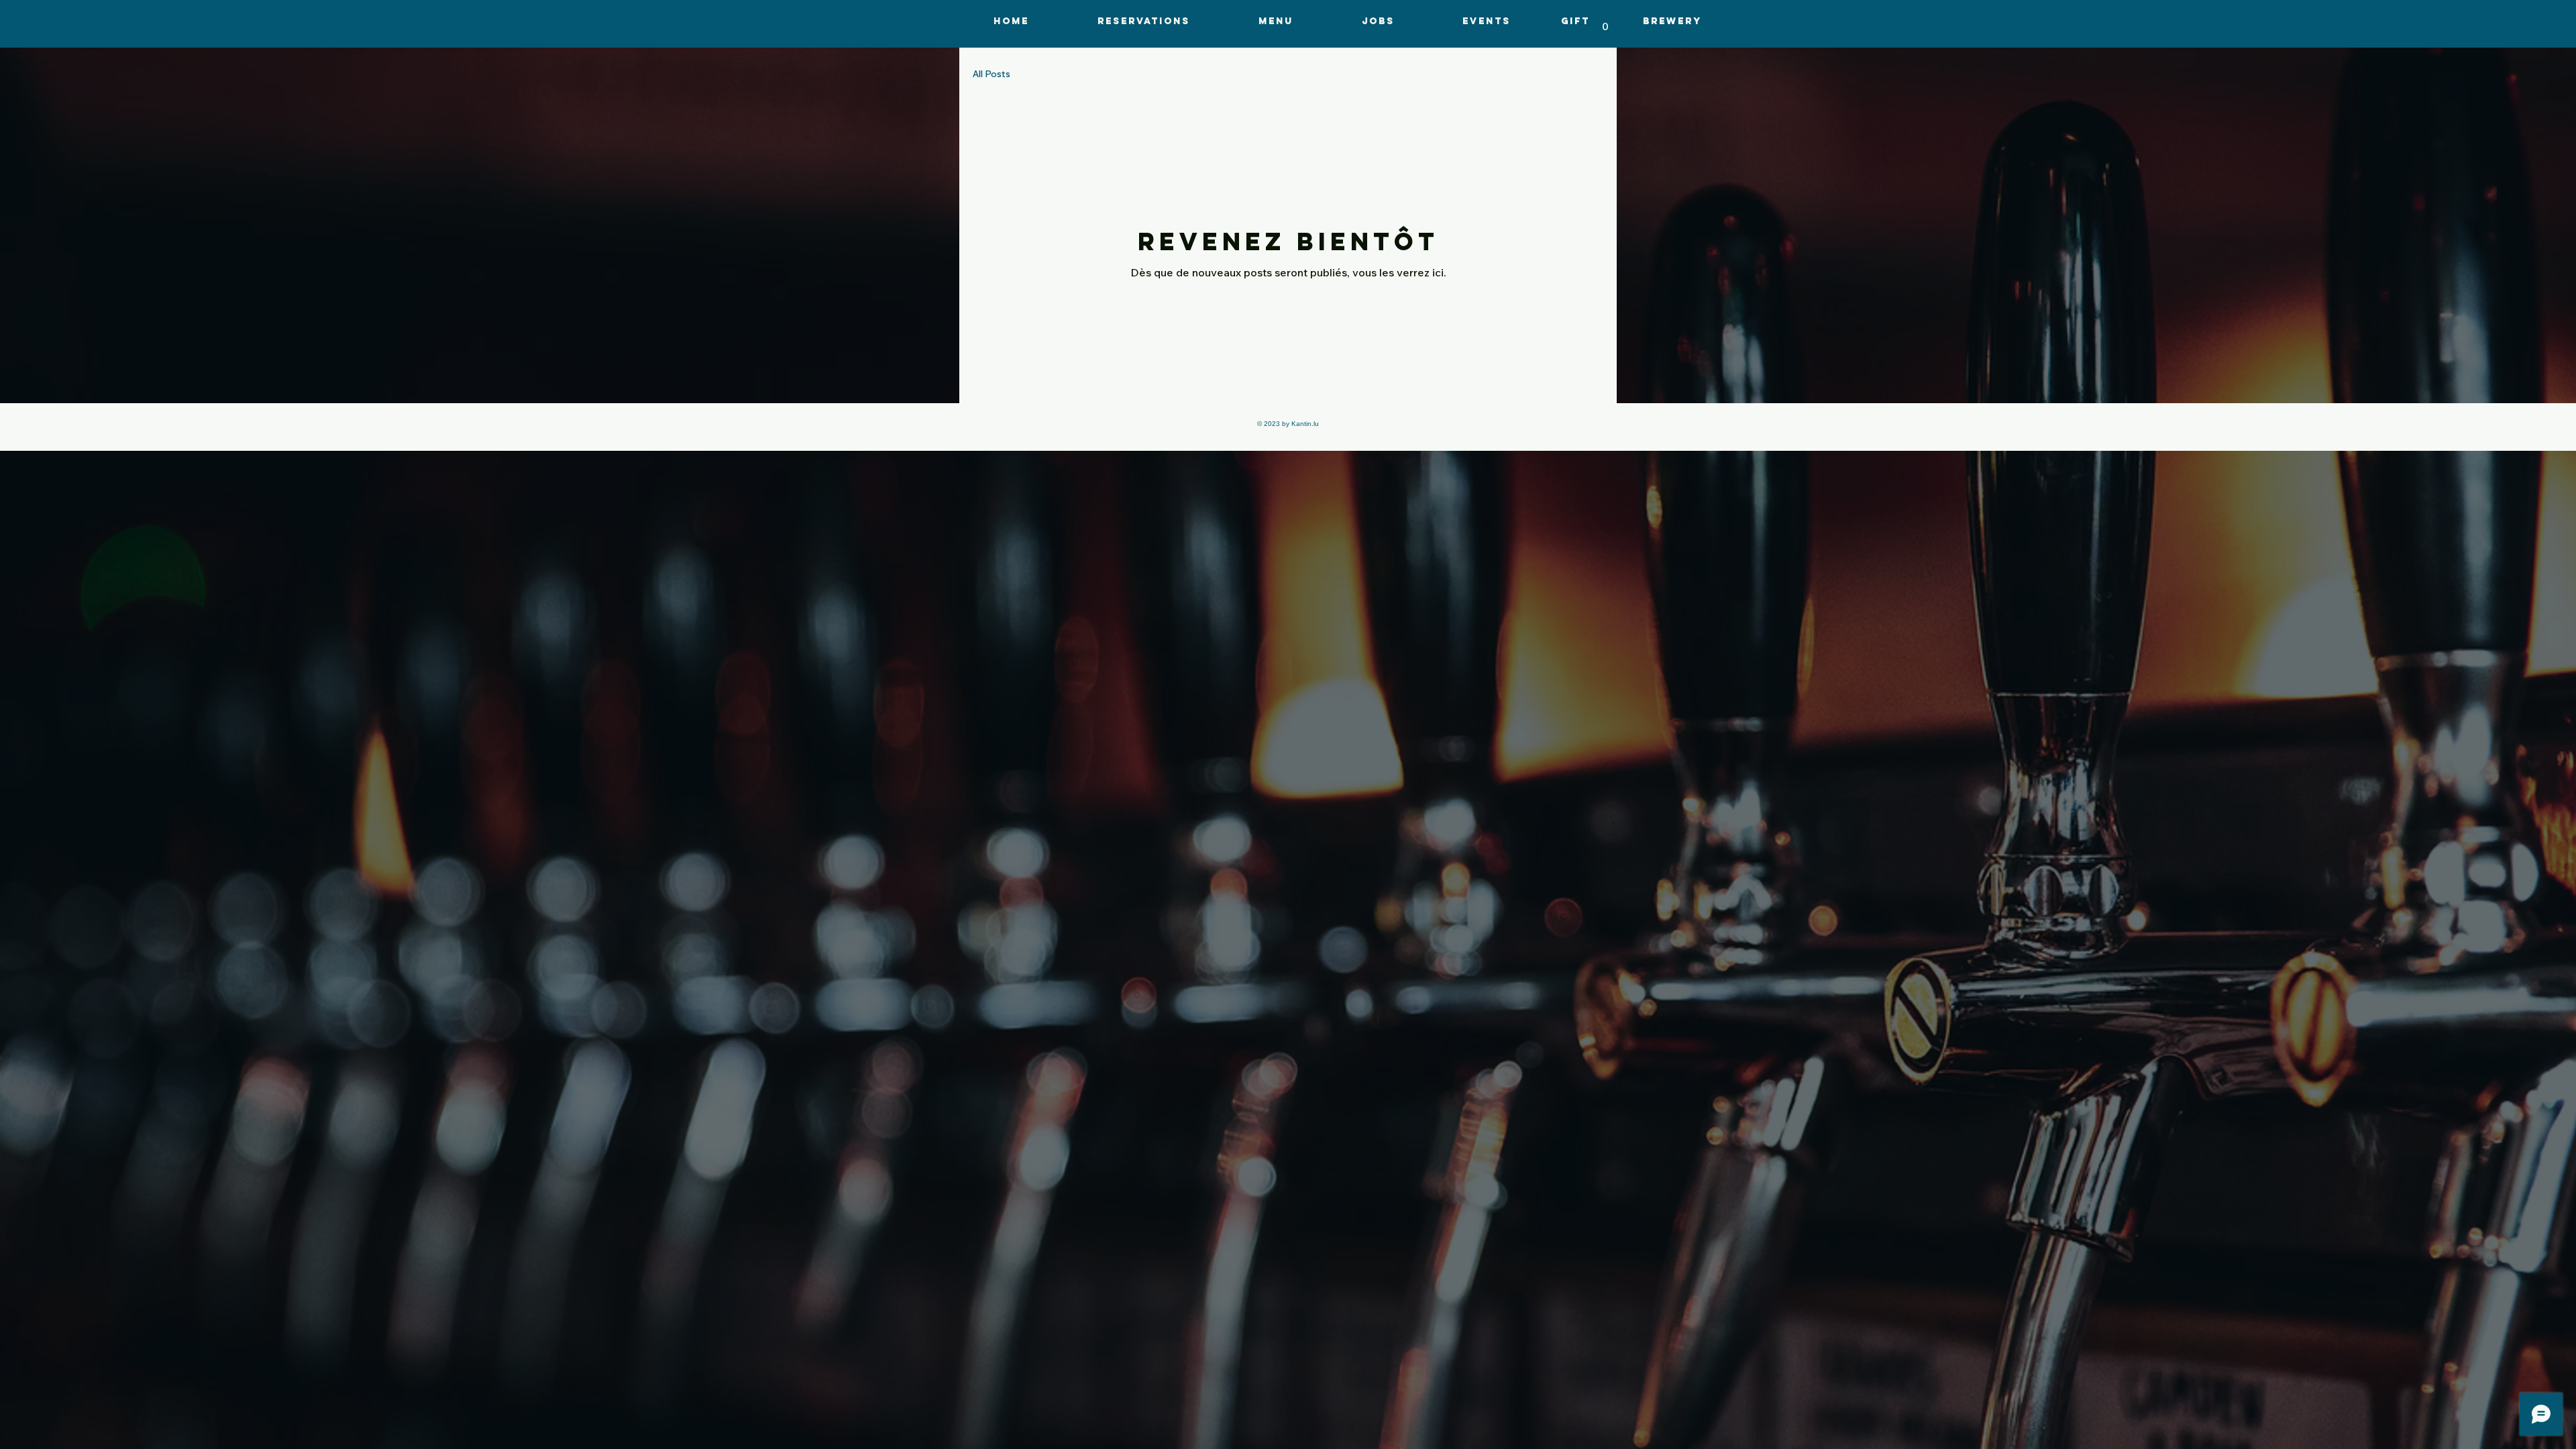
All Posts (991, 74)
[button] (1276, 21)
